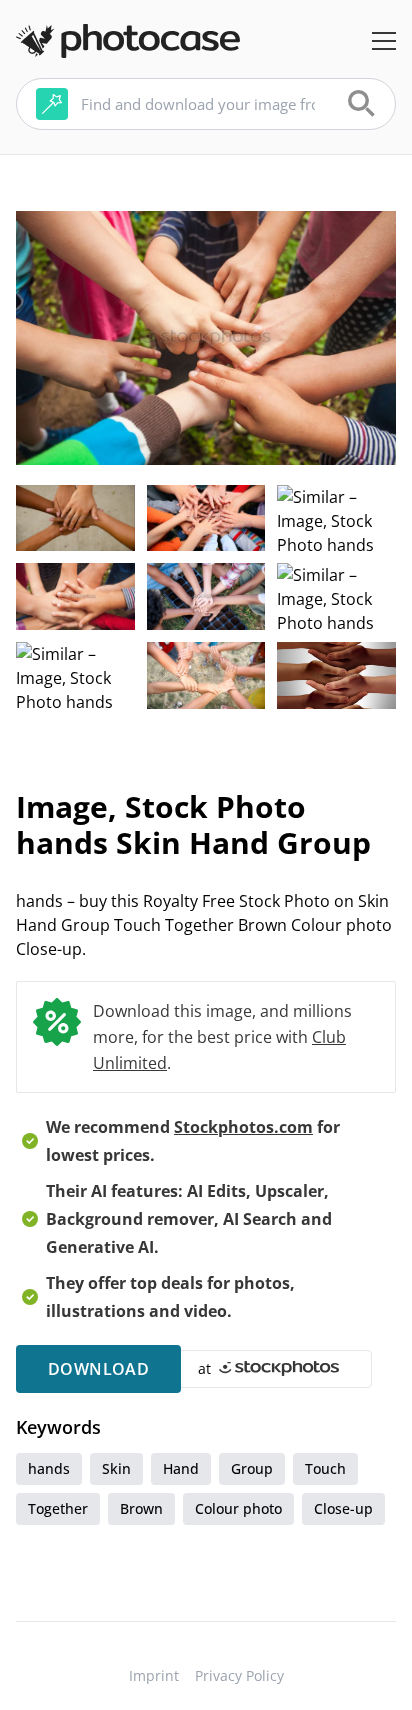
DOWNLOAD (98, 1369)
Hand (181, 1468)
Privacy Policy (239, 1675)
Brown (141, 1508)
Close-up (343, 1508)
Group (252, 1468)
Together (58, 1508)
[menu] (384, 41)
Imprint (154, 1675)
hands (49, 1468)
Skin (116, 1468)
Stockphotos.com (243, 1127)
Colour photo (238, 1508)
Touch (325, 1468)
